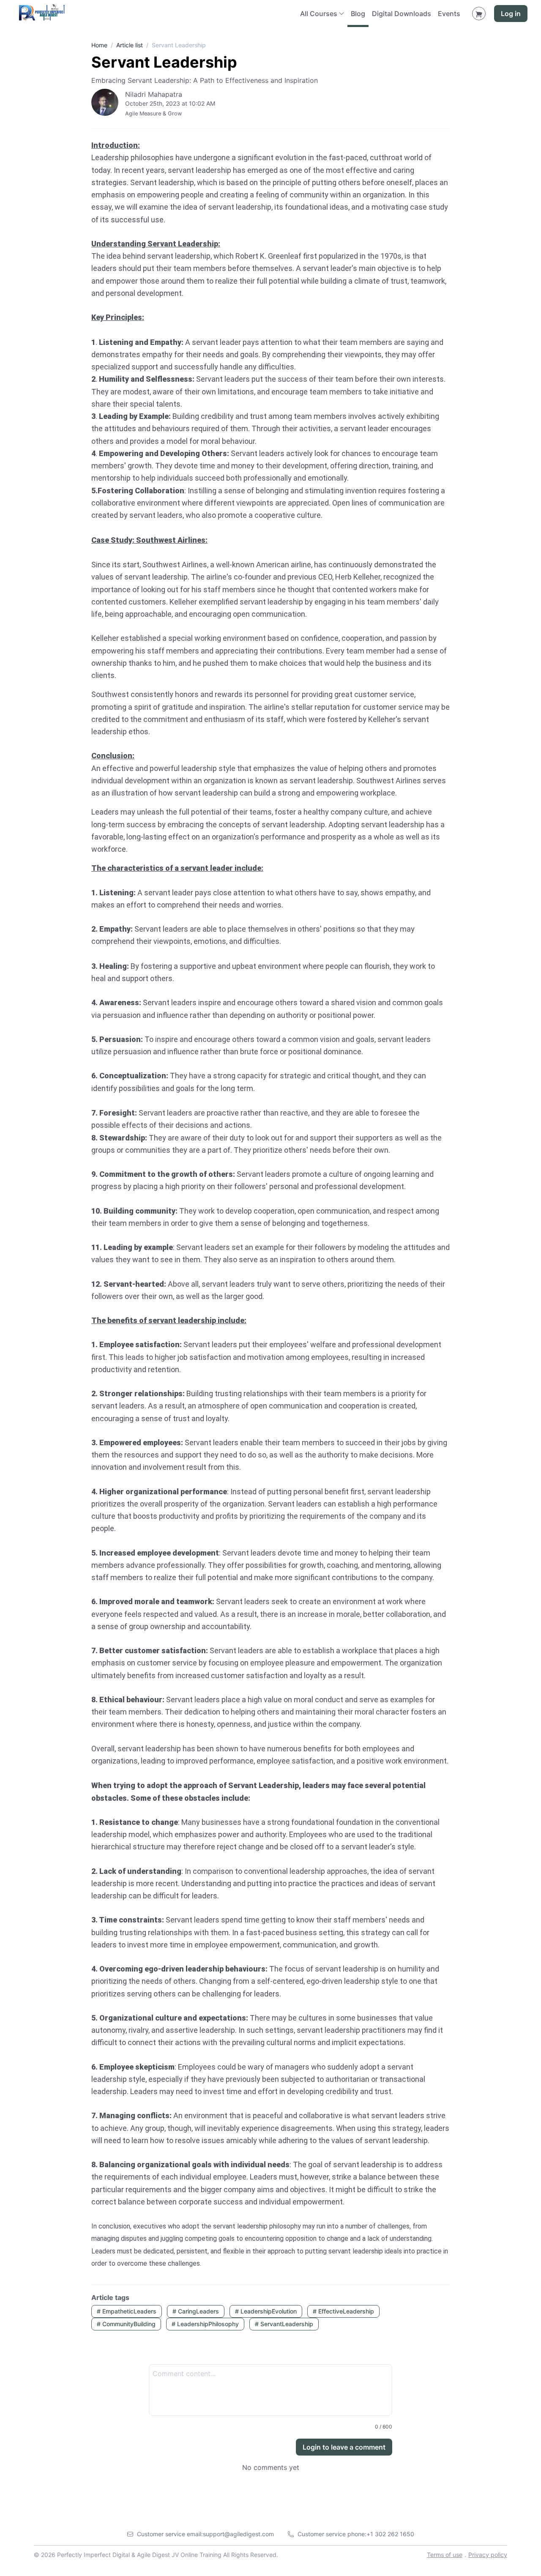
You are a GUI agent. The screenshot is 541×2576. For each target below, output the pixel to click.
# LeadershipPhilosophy (205, 2324)
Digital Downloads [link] (402, 14)
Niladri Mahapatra (154, 94)
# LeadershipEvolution (266, 2311)
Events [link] (449, 14)
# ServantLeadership (284, 2324)
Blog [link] (358, 14)
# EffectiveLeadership (343, 2311)
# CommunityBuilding (126, 2324)
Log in (511, 14)
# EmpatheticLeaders (127, 2311)
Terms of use (445, 2555)
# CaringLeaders (196, 2311)
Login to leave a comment (344, 2447)
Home (99, 45)
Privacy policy (488, 2555)
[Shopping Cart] (479, 14)
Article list (130, 45)
